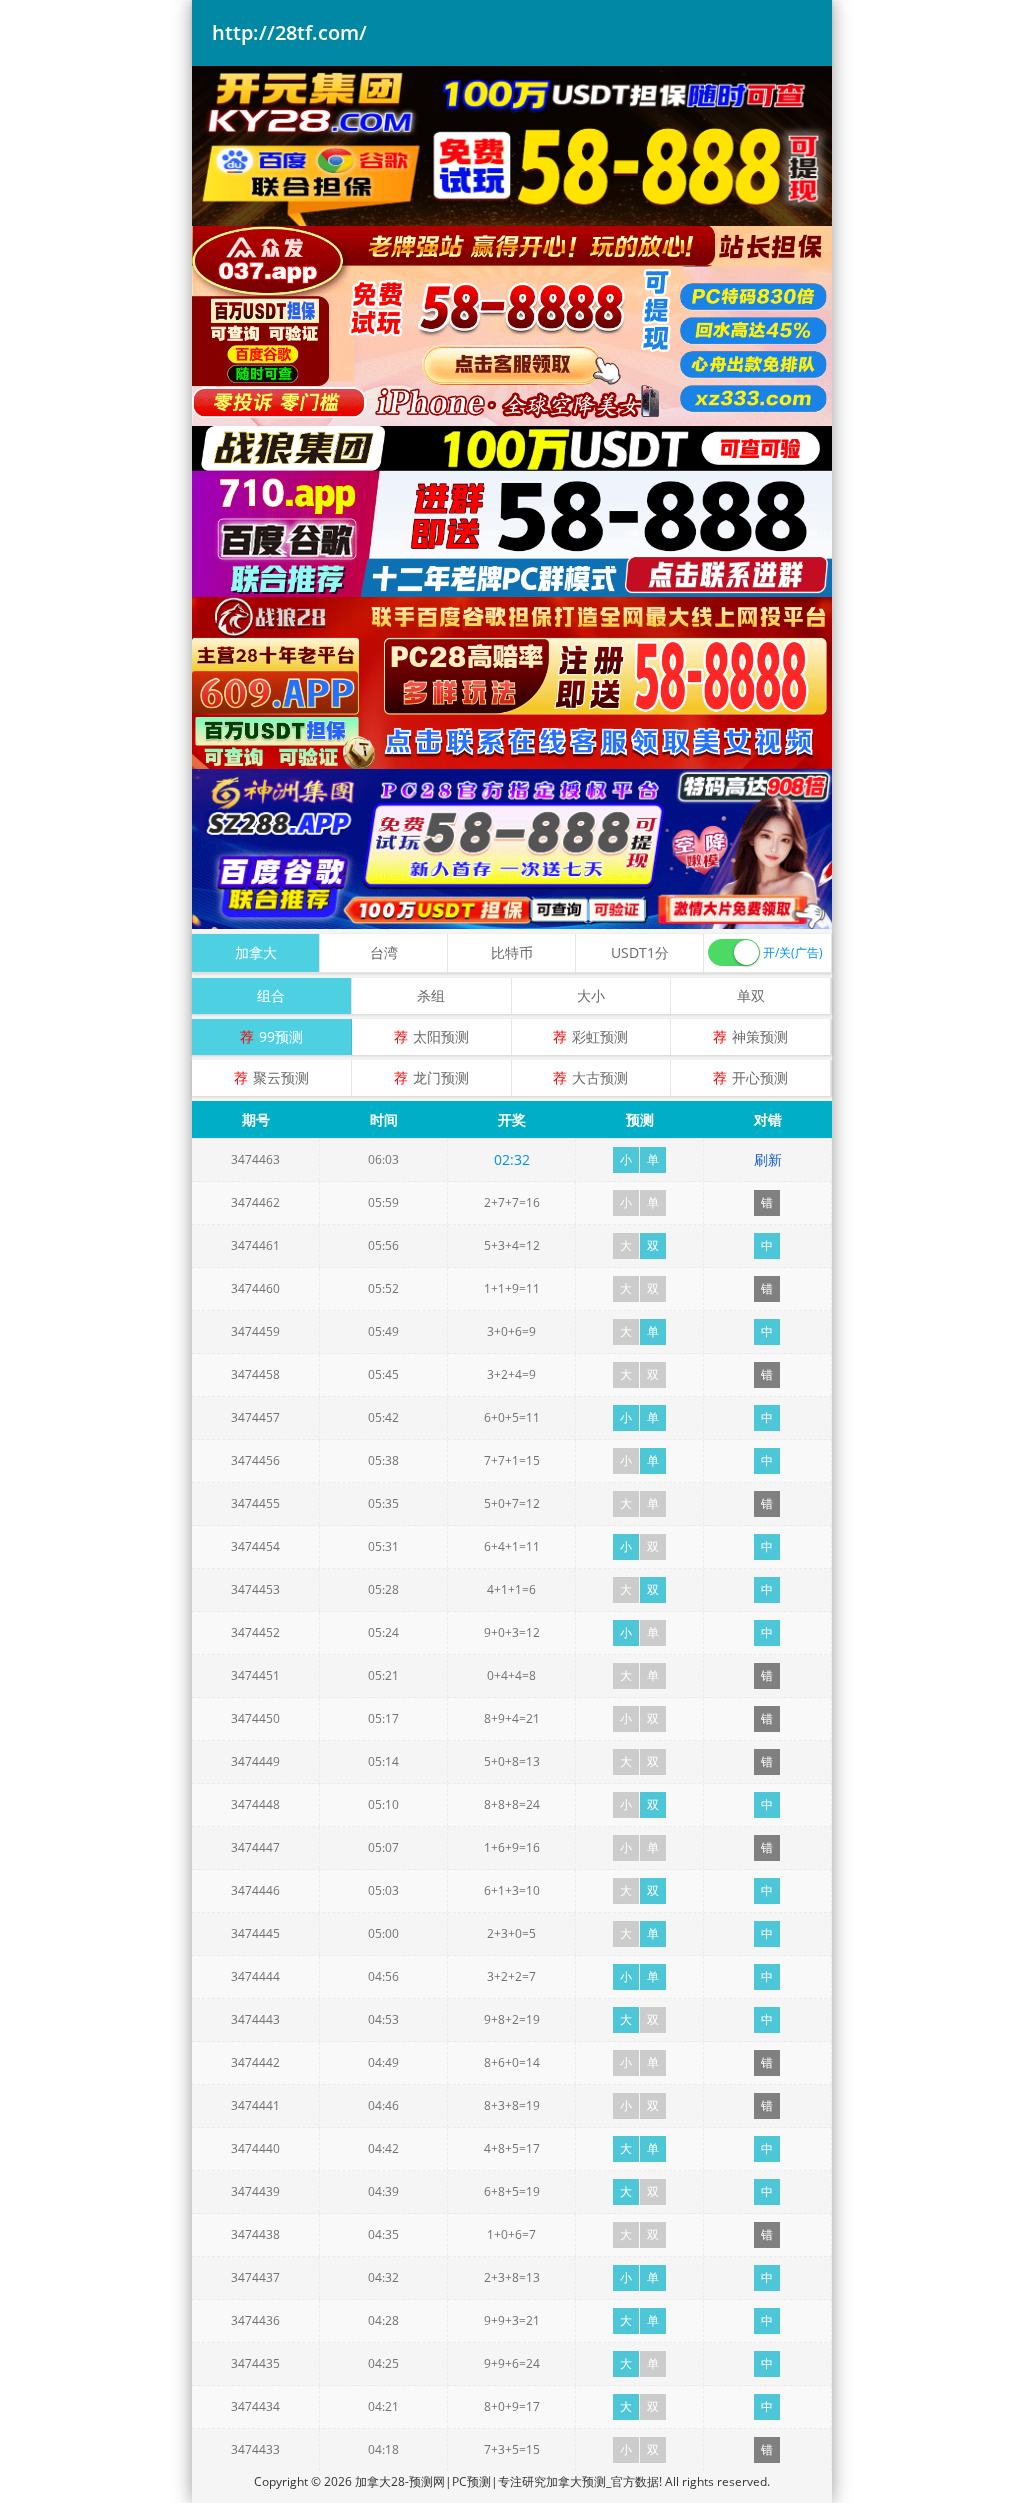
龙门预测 (441, 1077)
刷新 (768, 1159)
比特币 (512, 952)
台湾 (384, 952)
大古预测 (600, 1077)
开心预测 (760, 1077)
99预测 (281, 1036)
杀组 (431, 995)
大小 (591, 995)
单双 (751, 995)
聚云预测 (281, 1077)
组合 (271, 995)
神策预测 (760, 1036)
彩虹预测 (600, 1036)
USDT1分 (640, 952)
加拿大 (256, 952)
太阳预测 (441, 1036)
